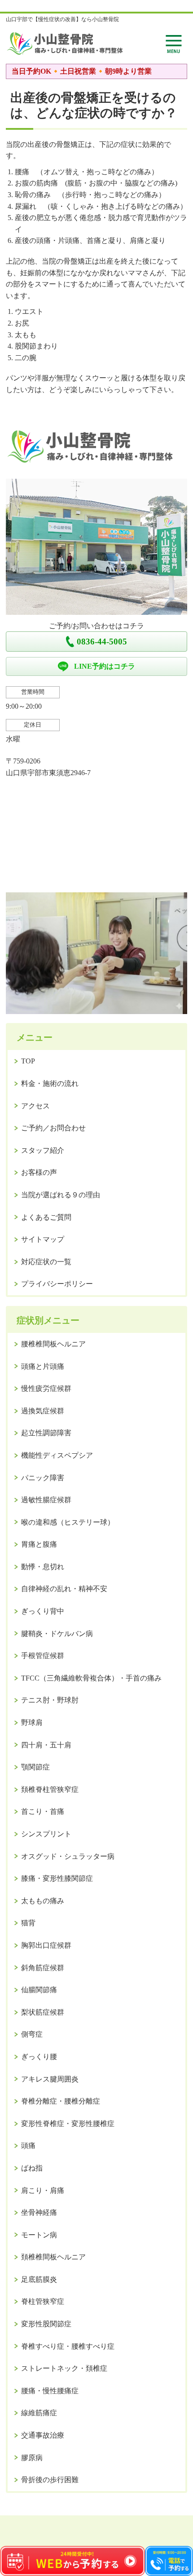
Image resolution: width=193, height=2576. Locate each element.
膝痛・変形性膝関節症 (57, 1878)
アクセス (35, 1106)
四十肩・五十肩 (46, 1745)
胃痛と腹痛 (39, 1544)
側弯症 (32, 2034)
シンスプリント (46, 1834)
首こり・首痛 (43, 1811)
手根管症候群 (43, 1656)
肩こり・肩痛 (43, 2190)
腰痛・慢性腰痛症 (50, 2391)
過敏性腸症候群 (46, 1500)
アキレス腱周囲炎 (50, 2079)
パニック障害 (43, 1478)
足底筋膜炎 (39, 2279)
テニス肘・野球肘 (50, 1700)
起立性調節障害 (46, 1433)
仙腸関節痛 (39, 1990)
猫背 (28, 1923)
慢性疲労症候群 (46, 1388)
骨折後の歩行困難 (50, 2480)
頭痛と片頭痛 (43, 1366)
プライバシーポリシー (57, 1284)
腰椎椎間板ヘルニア (53, 1344)
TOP (28, 1061)
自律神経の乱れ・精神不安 (64, 1589)
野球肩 (32, 1722)
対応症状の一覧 (46, 1262)
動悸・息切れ (43, 1567)
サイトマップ (43, 1239)
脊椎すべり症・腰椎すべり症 (68, 2346)
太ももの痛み (43, 1901)
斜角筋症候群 (43, 1968)
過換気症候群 (43, 1411)
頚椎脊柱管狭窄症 (50, 1789)
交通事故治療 (43, 2435)
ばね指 (32, 2168)
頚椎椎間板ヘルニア (53, 2257)
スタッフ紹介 (43, 1150)
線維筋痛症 (39, 2413)
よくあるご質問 (46, 1217)
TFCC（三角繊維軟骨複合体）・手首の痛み (91, 1678)
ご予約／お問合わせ (53, 1128)
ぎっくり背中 (43, 1611)
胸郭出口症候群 (46, 1945)
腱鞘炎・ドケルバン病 (57, 1634)
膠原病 (32, 2458)
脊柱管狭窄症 (43, 2301)
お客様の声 (39, 1172)
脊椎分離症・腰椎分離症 (61, 2101)
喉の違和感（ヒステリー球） (68, 1522)
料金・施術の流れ (50, 1083)
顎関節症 (35, 1767)
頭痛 (28, 2146)
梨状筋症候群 (43, 2012)
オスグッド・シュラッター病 (68, 1856)
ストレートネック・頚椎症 (64, 2368)
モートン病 (39, 2235)
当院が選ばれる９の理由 (61, 1195)
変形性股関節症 (46, 2324)
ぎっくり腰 (39, 2057)
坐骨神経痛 (39, 2212)
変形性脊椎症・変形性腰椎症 (68, 2124)
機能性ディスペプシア (57, 1455)
